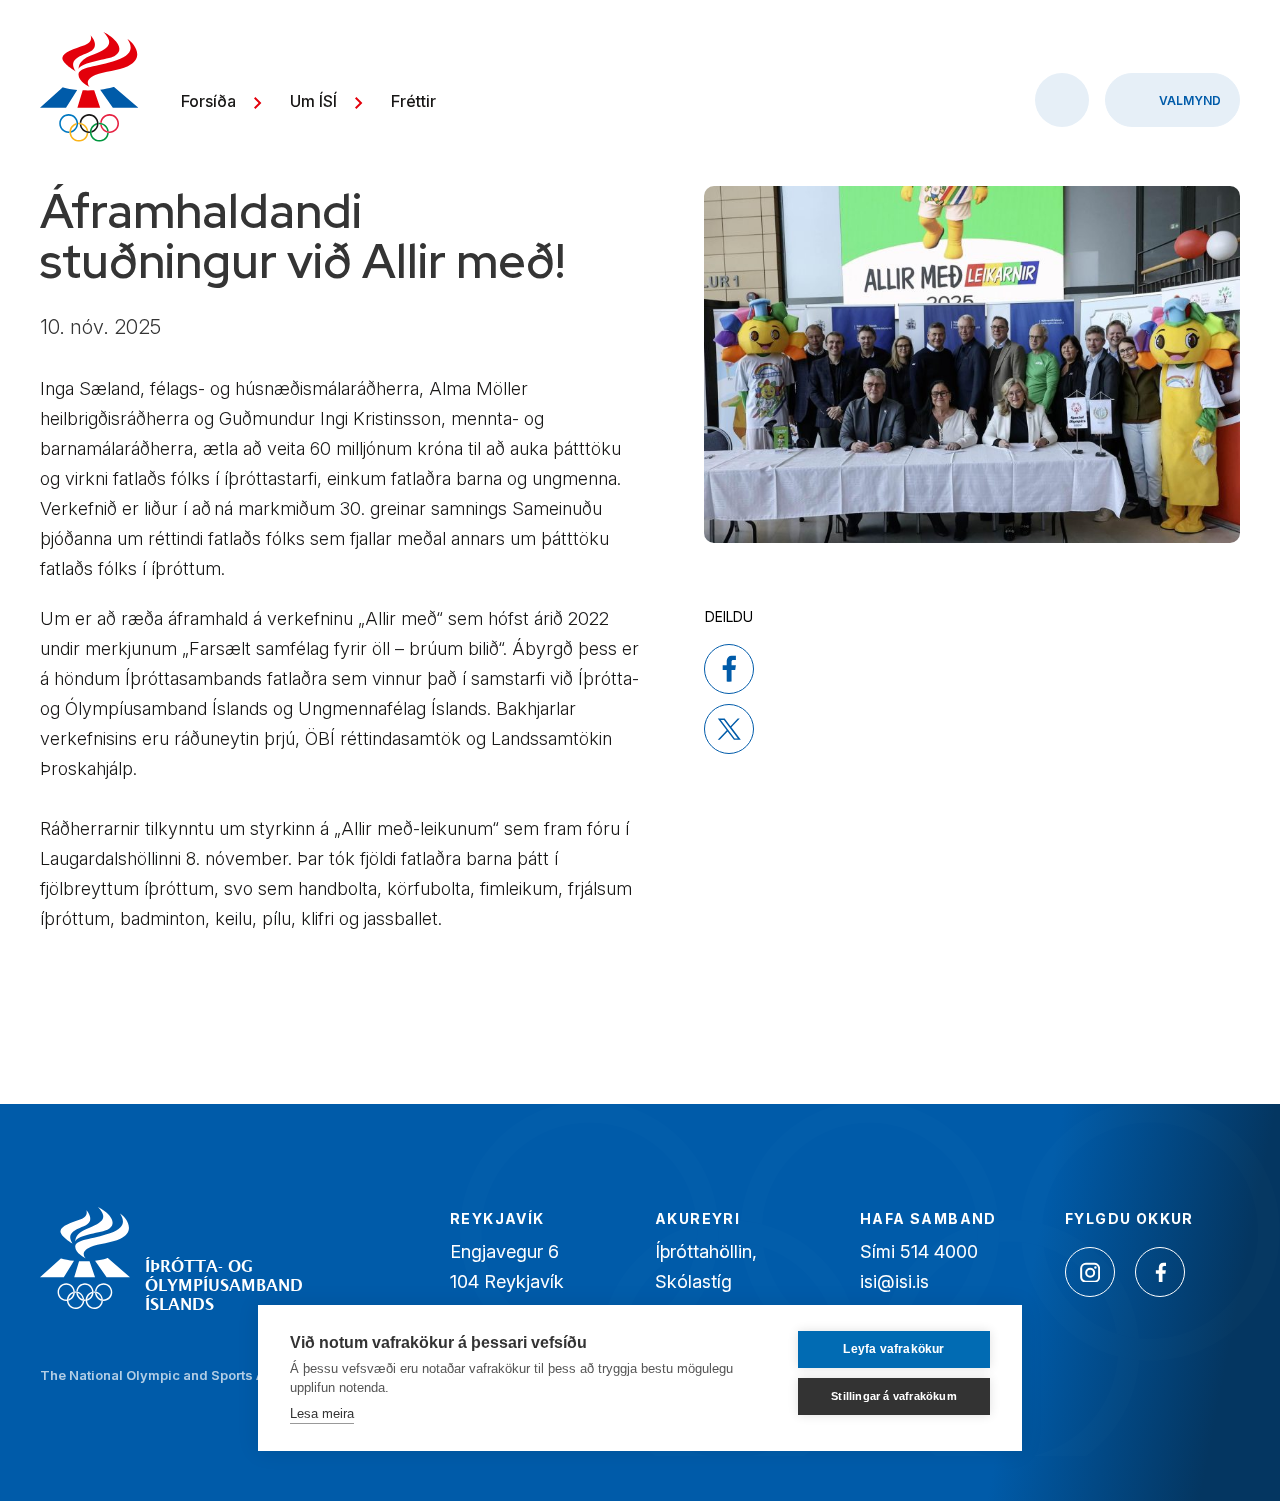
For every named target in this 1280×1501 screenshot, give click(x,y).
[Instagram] (1090, 1272)
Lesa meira (322, 1413)
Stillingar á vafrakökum (894, 1396)
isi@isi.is (894, 1281)
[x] (729, 729)
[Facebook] (1160, 1272)
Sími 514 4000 (919, 1251)
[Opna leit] (1062, 100)
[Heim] (89, 89)
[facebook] (729, 669)
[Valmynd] (1172, 100)
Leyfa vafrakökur (893, 1349)
